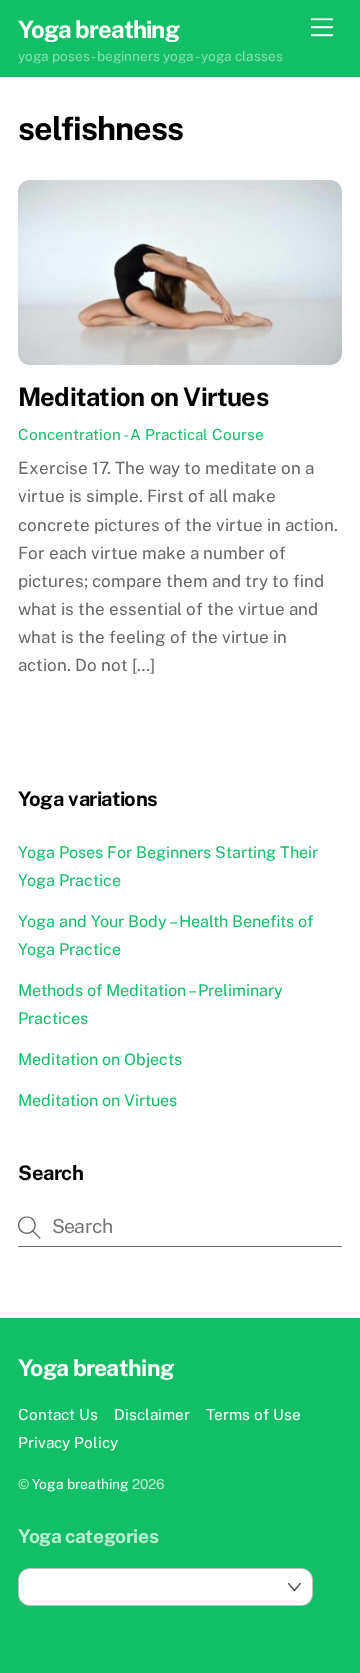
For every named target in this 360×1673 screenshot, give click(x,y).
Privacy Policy (68, 1442)
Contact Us (58, 1414)
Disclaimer (152, 1414)
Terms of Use (253, 1414)
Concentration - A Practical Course (141, 434)
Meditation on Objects (100, 1059)
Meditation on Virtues (143, 397)
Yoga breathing (80, 1484)
